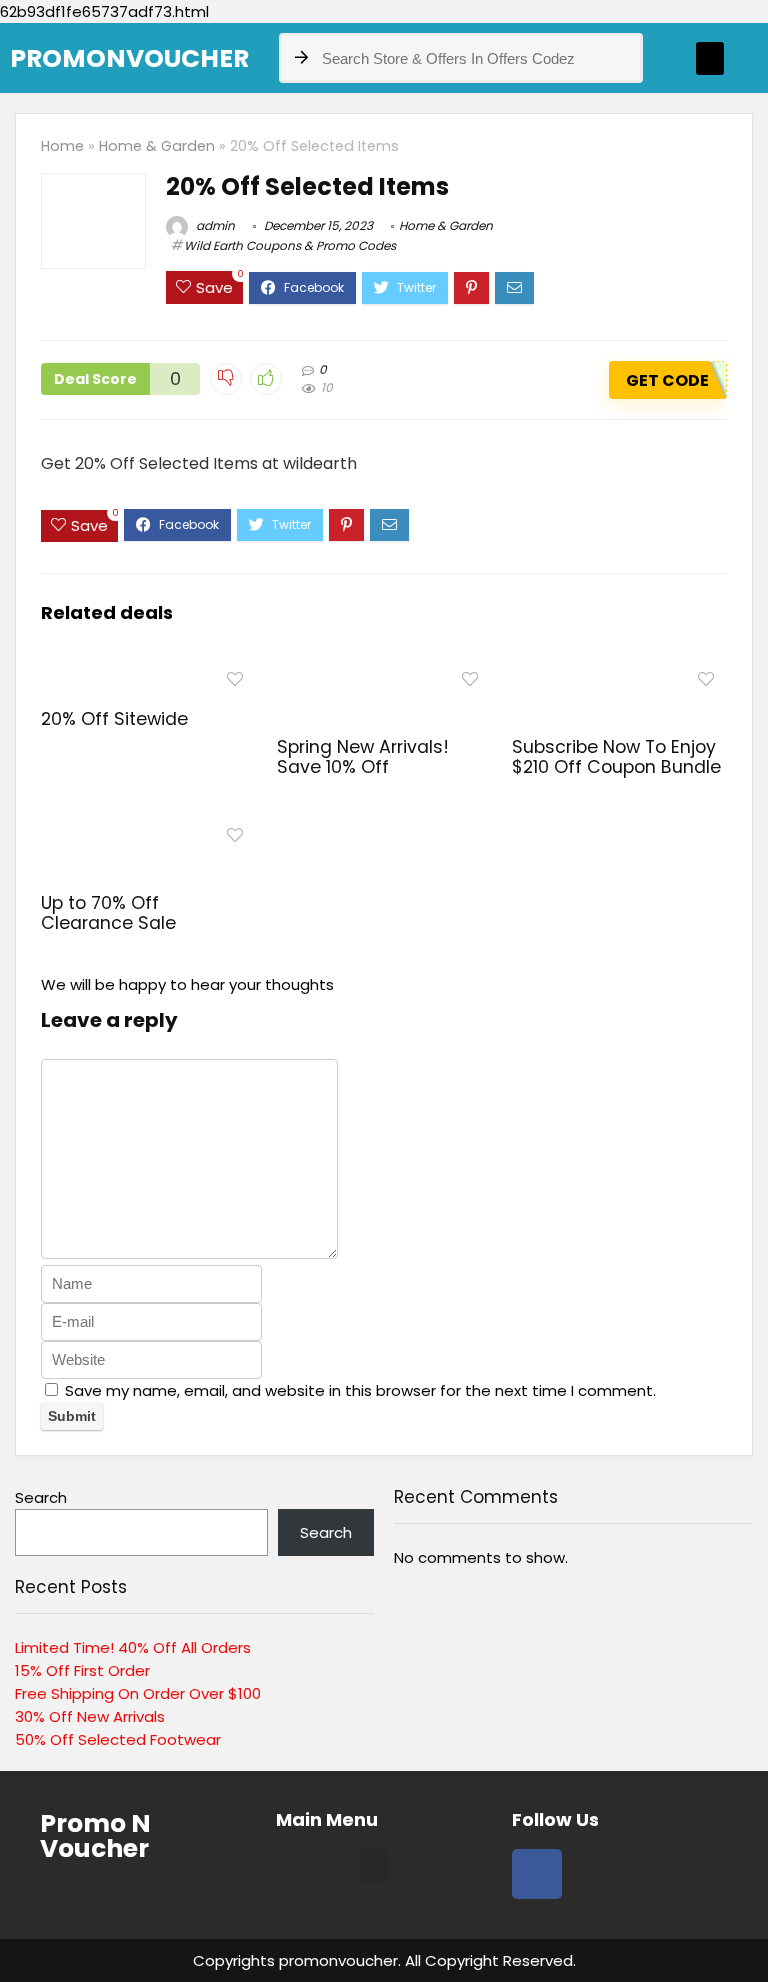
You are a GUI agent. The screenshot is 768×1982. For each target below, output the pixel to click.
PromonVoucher (129, 58)
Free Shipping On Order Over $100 (138, 1693)
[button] (710, 58)
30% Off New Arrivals (90, 1716)
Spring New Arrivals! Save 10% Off (363, 757)
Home (62, 146)
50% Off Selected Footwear (118, 1739)
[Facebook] (537, 1874)
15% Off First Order (82, 1670)
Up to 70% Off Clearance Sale (108, 913)
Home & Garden (157, 146)
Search (41, 1497)
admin (214, 225)
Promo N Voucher (95, 1836)
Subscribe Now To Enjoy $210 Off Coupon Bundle (616, 757)
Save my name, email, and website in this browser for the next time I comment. (360, 1390)
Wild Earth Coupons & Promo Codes (290, 245)
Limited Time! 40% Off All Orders (133, 1647)
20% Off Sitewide (114, 719)
